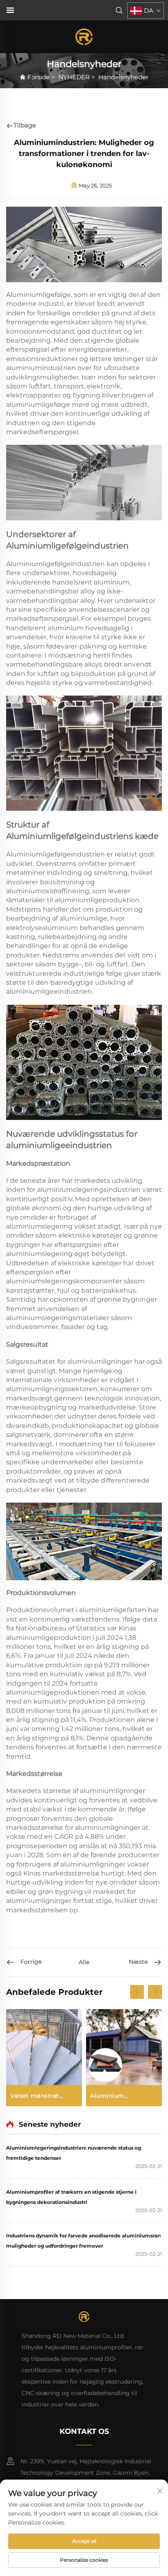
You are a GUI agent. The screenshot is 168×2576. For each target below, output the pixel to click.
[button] (137, 1992)
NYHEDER (74, 77)
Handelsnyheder (123, 77)
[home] (84, 36)
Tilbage (25, 125)
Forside (39, 77)
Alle (84, 1962)
